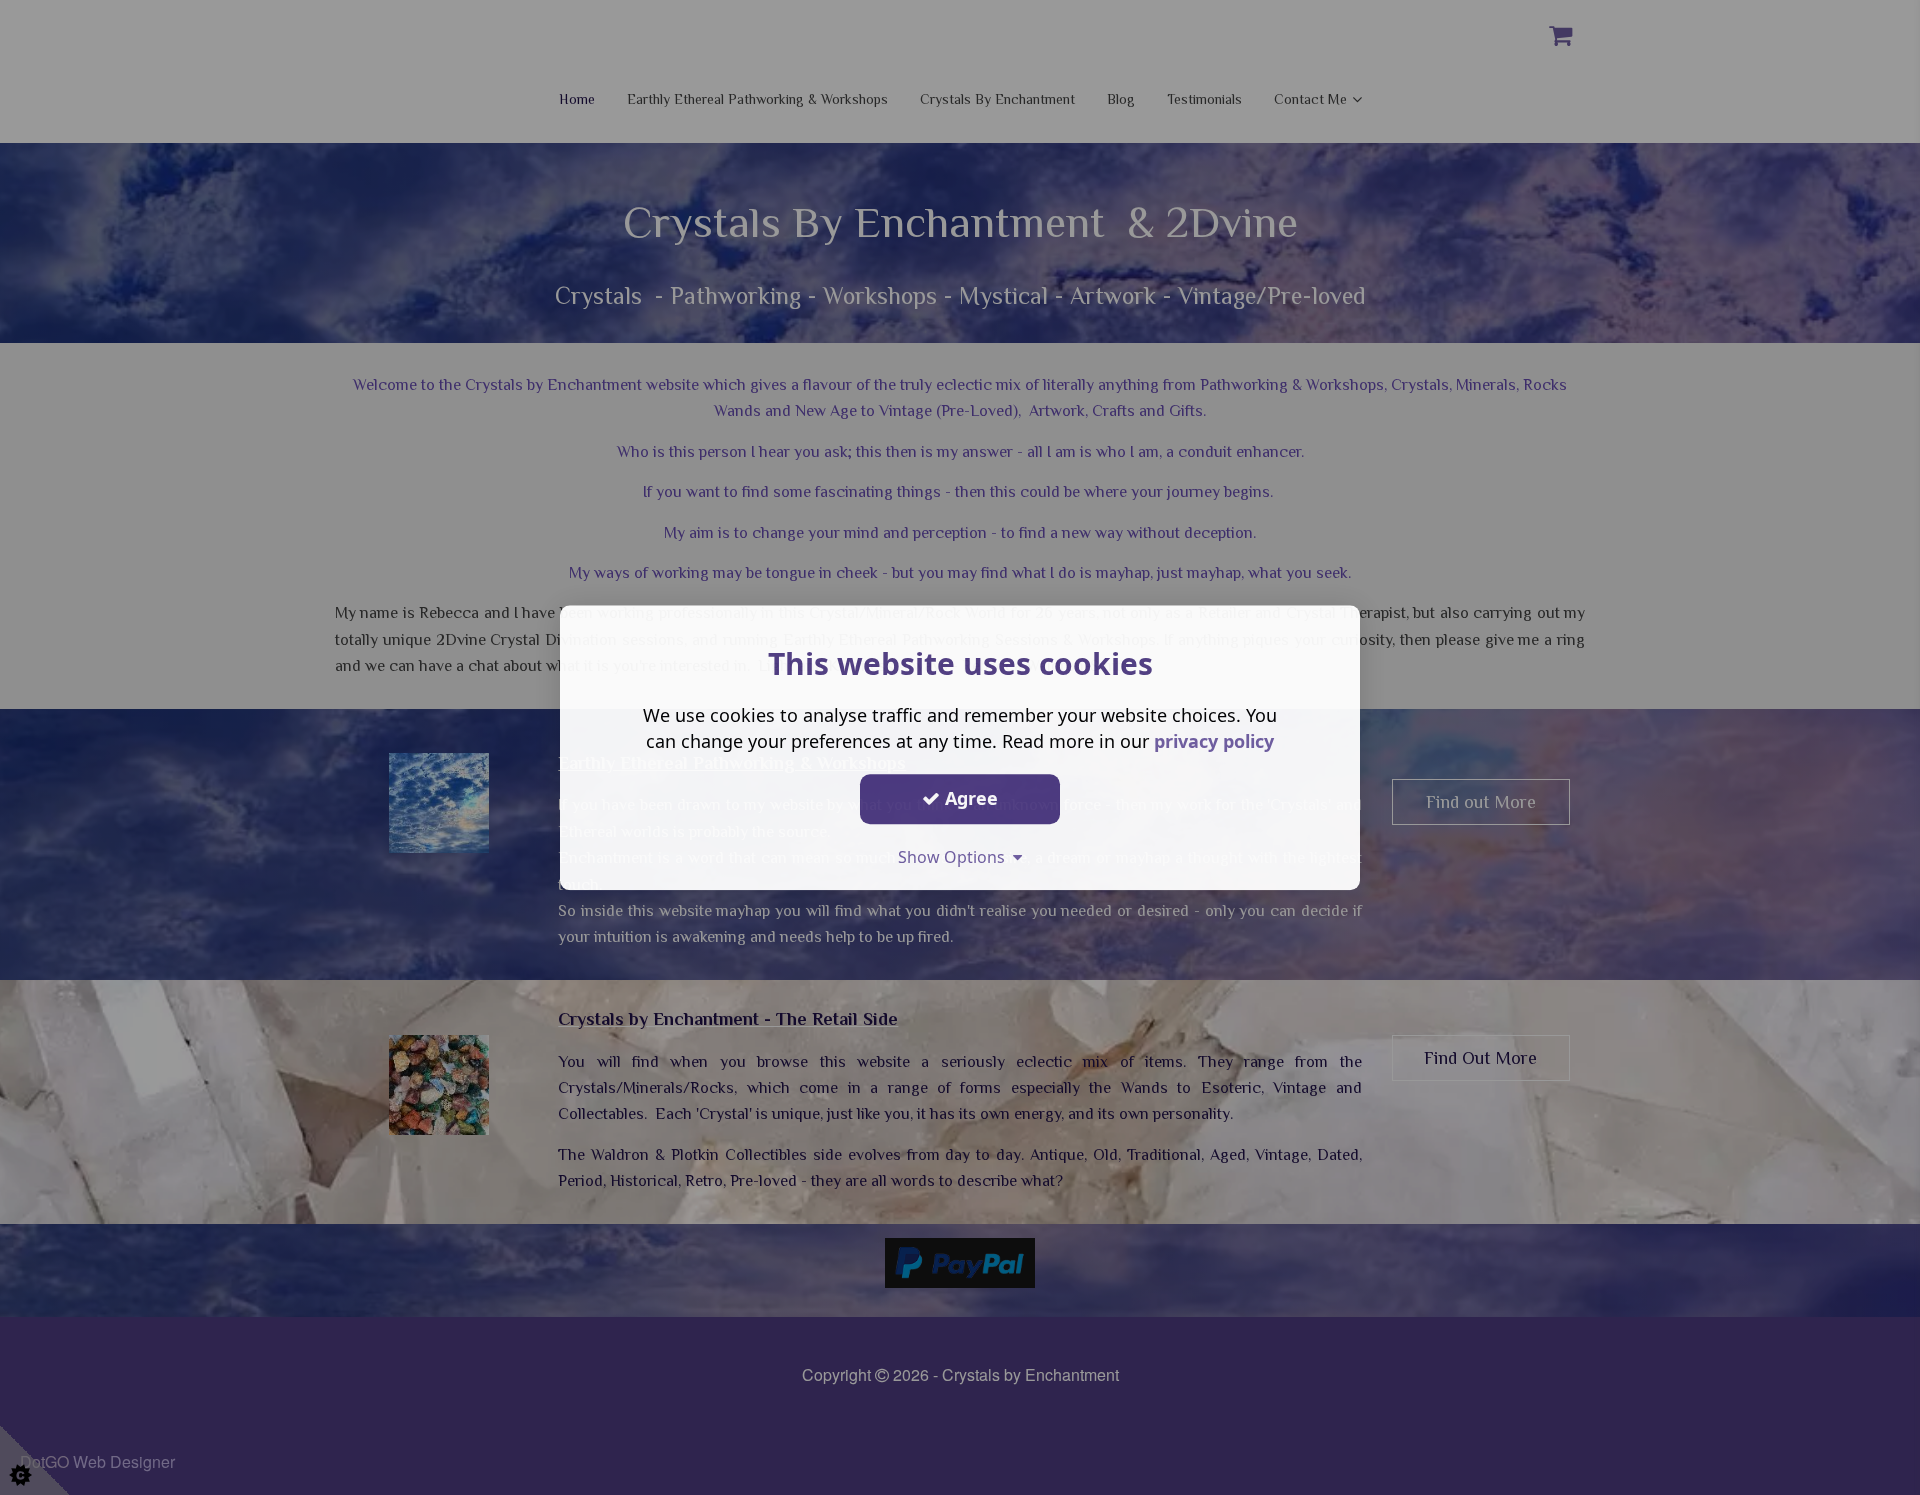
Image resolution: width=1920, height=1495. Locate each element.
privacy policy (1214, 741)
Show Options (955, 857)
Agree (969, 798)
